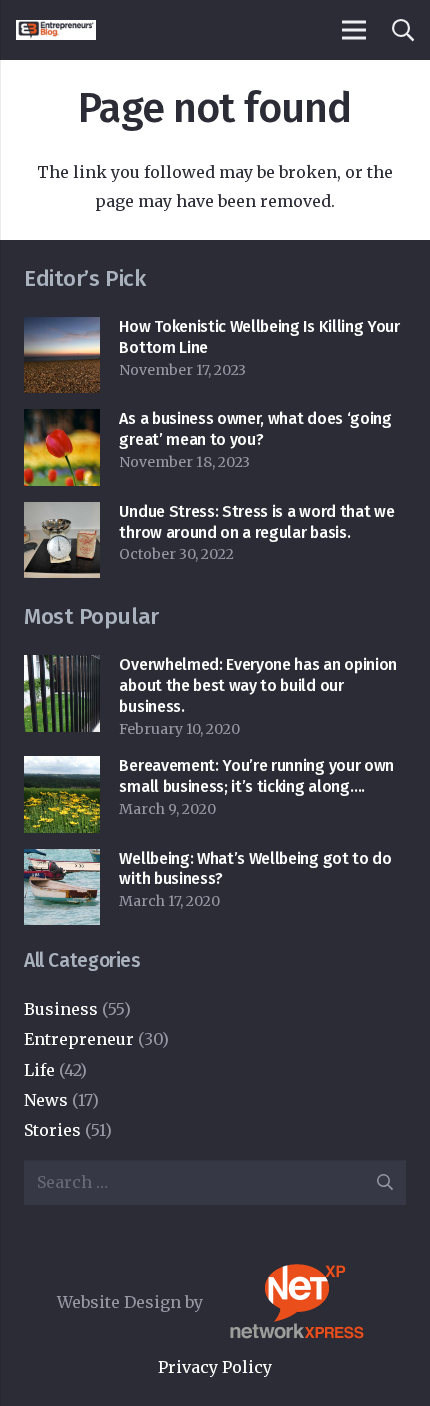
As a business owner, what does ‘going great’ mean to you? (255, 429)
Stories (52, 1130)
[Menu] (354, 30)
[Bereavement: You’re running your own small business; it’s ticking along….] (62, 770)
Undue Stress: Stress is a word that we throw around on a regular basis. (256, 522)
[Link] (56, 30)
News (46, 1100)
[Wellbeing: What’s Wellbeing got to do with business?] (62, 863)
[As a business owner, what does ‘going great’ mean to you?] (62, 423)
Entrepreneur (79, 1039)
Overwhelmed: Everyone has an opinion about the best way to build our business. (257, 685)
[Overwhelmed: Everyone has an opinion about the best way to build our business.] (62, 669)
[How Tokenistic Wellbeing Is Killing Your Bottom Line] (62, 331)
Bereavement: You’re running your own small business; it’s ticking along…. (256, 776)
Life (39, 1070)
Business (61, 1009)
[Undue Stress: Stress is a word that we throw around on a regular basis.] (62, 516)
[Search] (402, 30)
